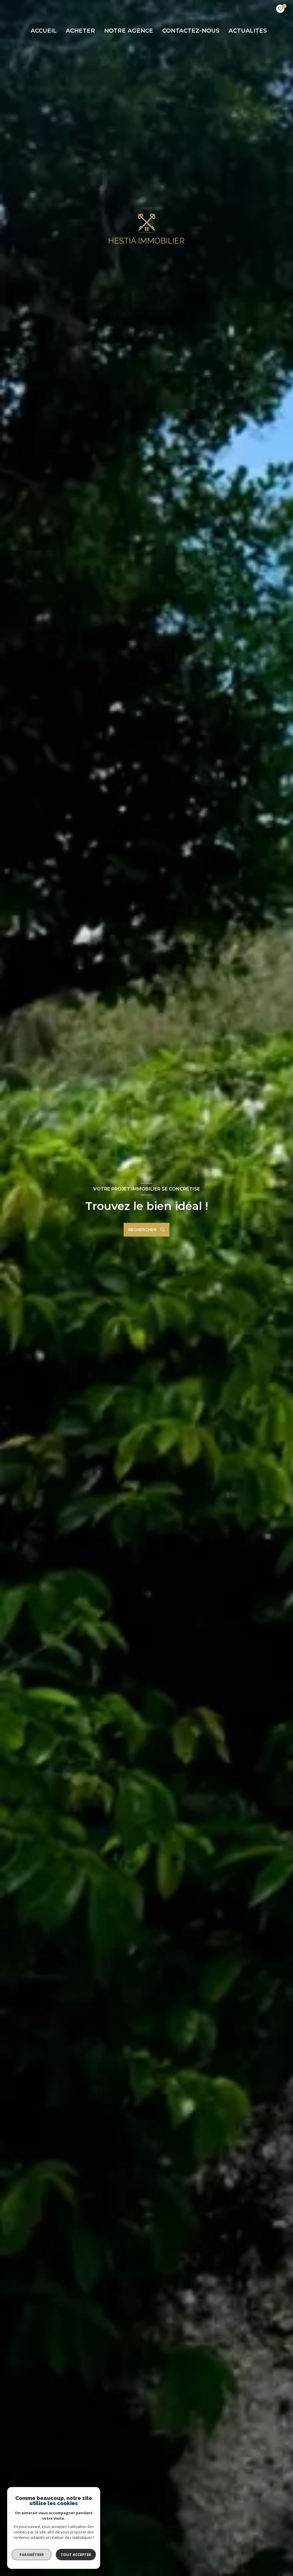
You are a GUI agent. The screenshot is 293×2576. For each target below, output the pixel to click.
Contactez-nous (191, 31)
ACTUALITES (248, 31)
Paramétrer (32, 2555)
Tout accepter (76, 2555)
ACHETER (80, 31)
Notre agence (129, 31)
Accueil (44, 31)
